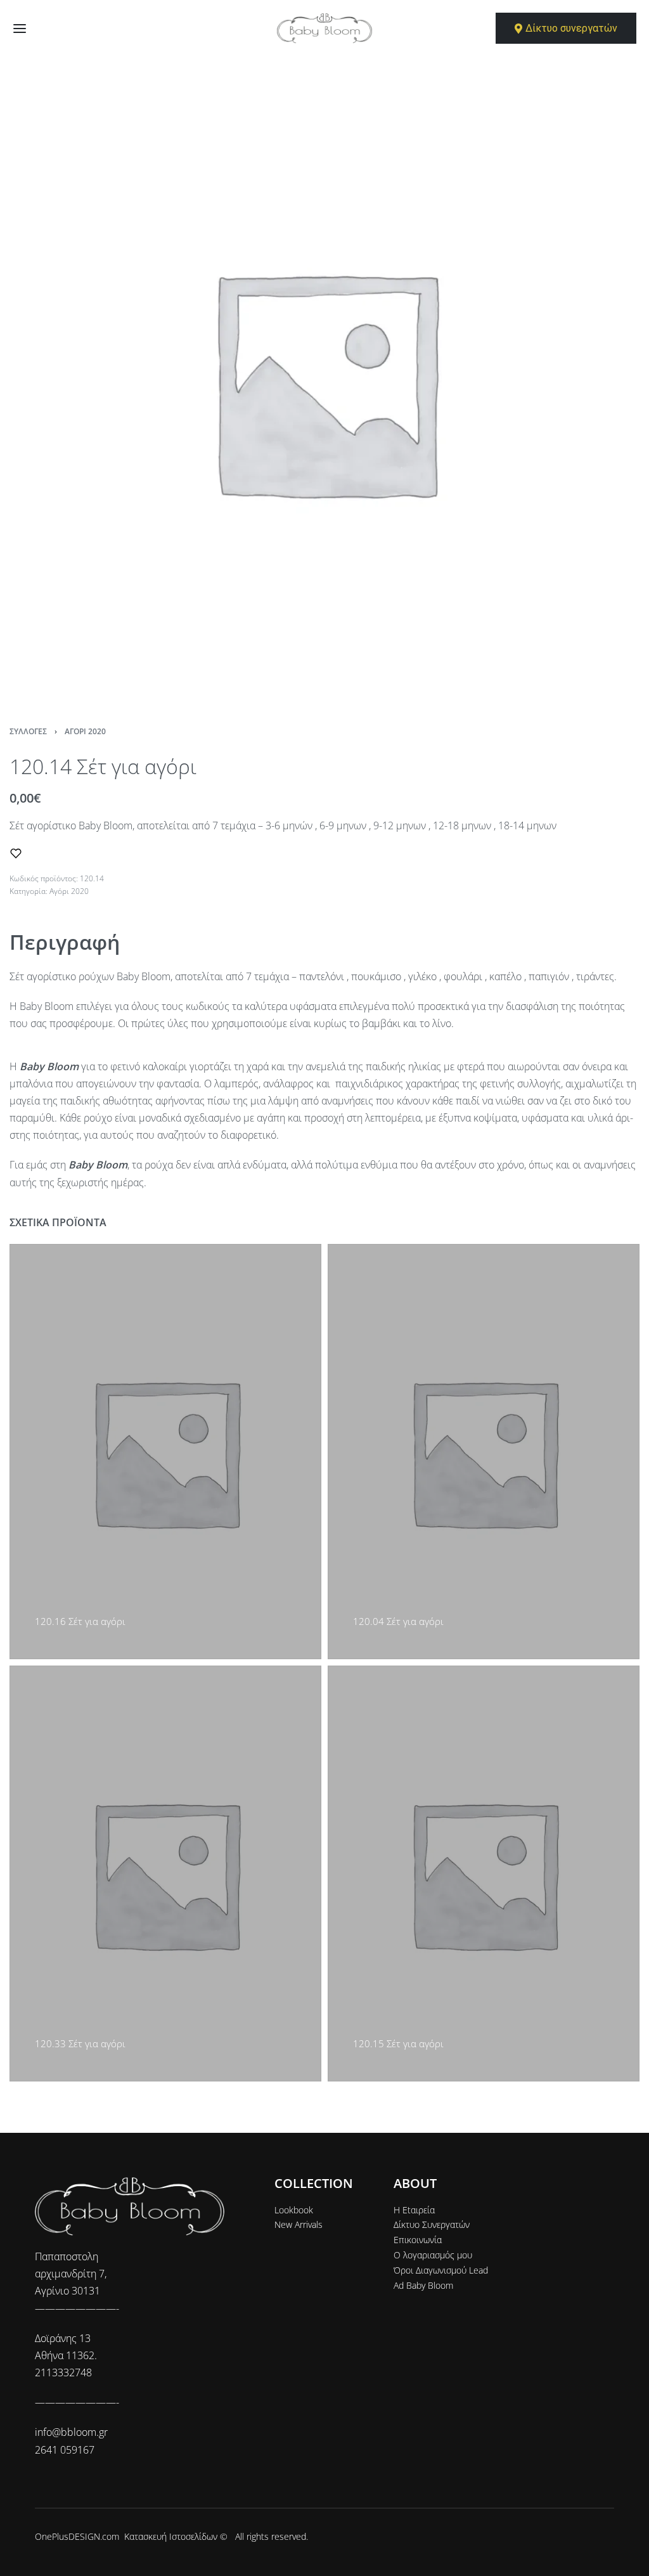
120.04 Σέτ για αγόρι (398, 1621)
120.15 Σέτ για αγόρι (398, 2043)
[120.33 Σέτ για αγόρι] (165, 1873)
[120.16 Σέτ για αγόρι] (165, 1452)
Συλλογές (28, 731)
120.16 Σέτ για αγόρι (80, 1621)
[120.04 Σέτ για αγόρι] (484, 1452)
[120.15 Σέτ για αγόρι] (484, 1873)
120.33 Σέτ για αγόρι (80, 2043)
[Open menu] (20, 29)
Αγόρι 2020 (85, 731)
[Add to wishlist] (16, 853)
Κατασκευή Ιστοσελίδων (171, 2536)
